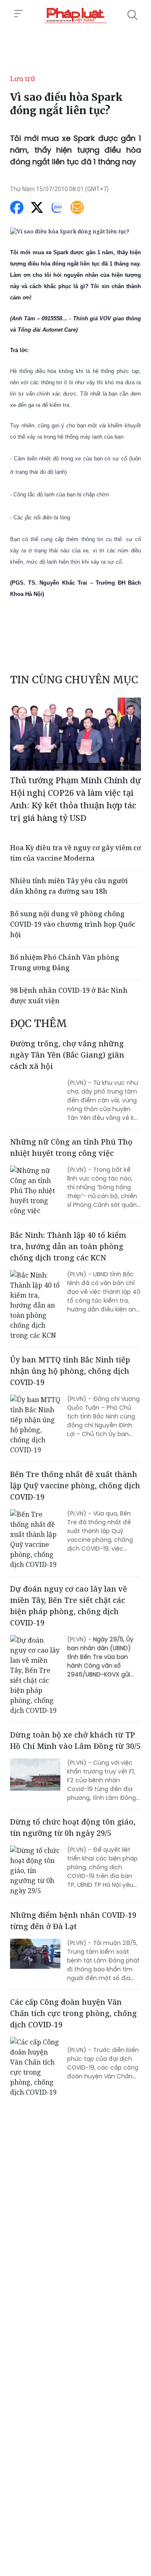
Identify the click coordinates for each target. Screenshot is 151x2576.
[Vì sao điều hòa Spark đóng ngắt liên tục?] (75, 15)
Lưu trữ (23, 79)
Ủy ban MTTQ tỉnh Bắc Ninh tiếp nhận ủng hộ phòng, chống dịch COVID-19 (70, 1371)
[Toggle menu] (18, 14)
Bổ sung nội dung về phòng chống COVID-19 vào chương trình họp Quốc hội (73, 924)
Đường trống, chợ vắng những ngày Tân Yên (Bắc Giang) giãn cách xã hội (67, 1055)
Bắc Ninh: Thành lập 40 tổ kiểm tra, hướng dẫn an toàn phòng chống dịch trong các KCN (68, 1246)
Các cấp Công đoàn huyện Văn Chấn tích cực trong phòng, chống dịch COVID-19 (73, 2013)
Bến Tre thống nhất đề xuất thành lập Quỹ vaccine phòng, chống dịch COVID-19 (75, 1485)
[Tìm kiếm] (133, 15)
